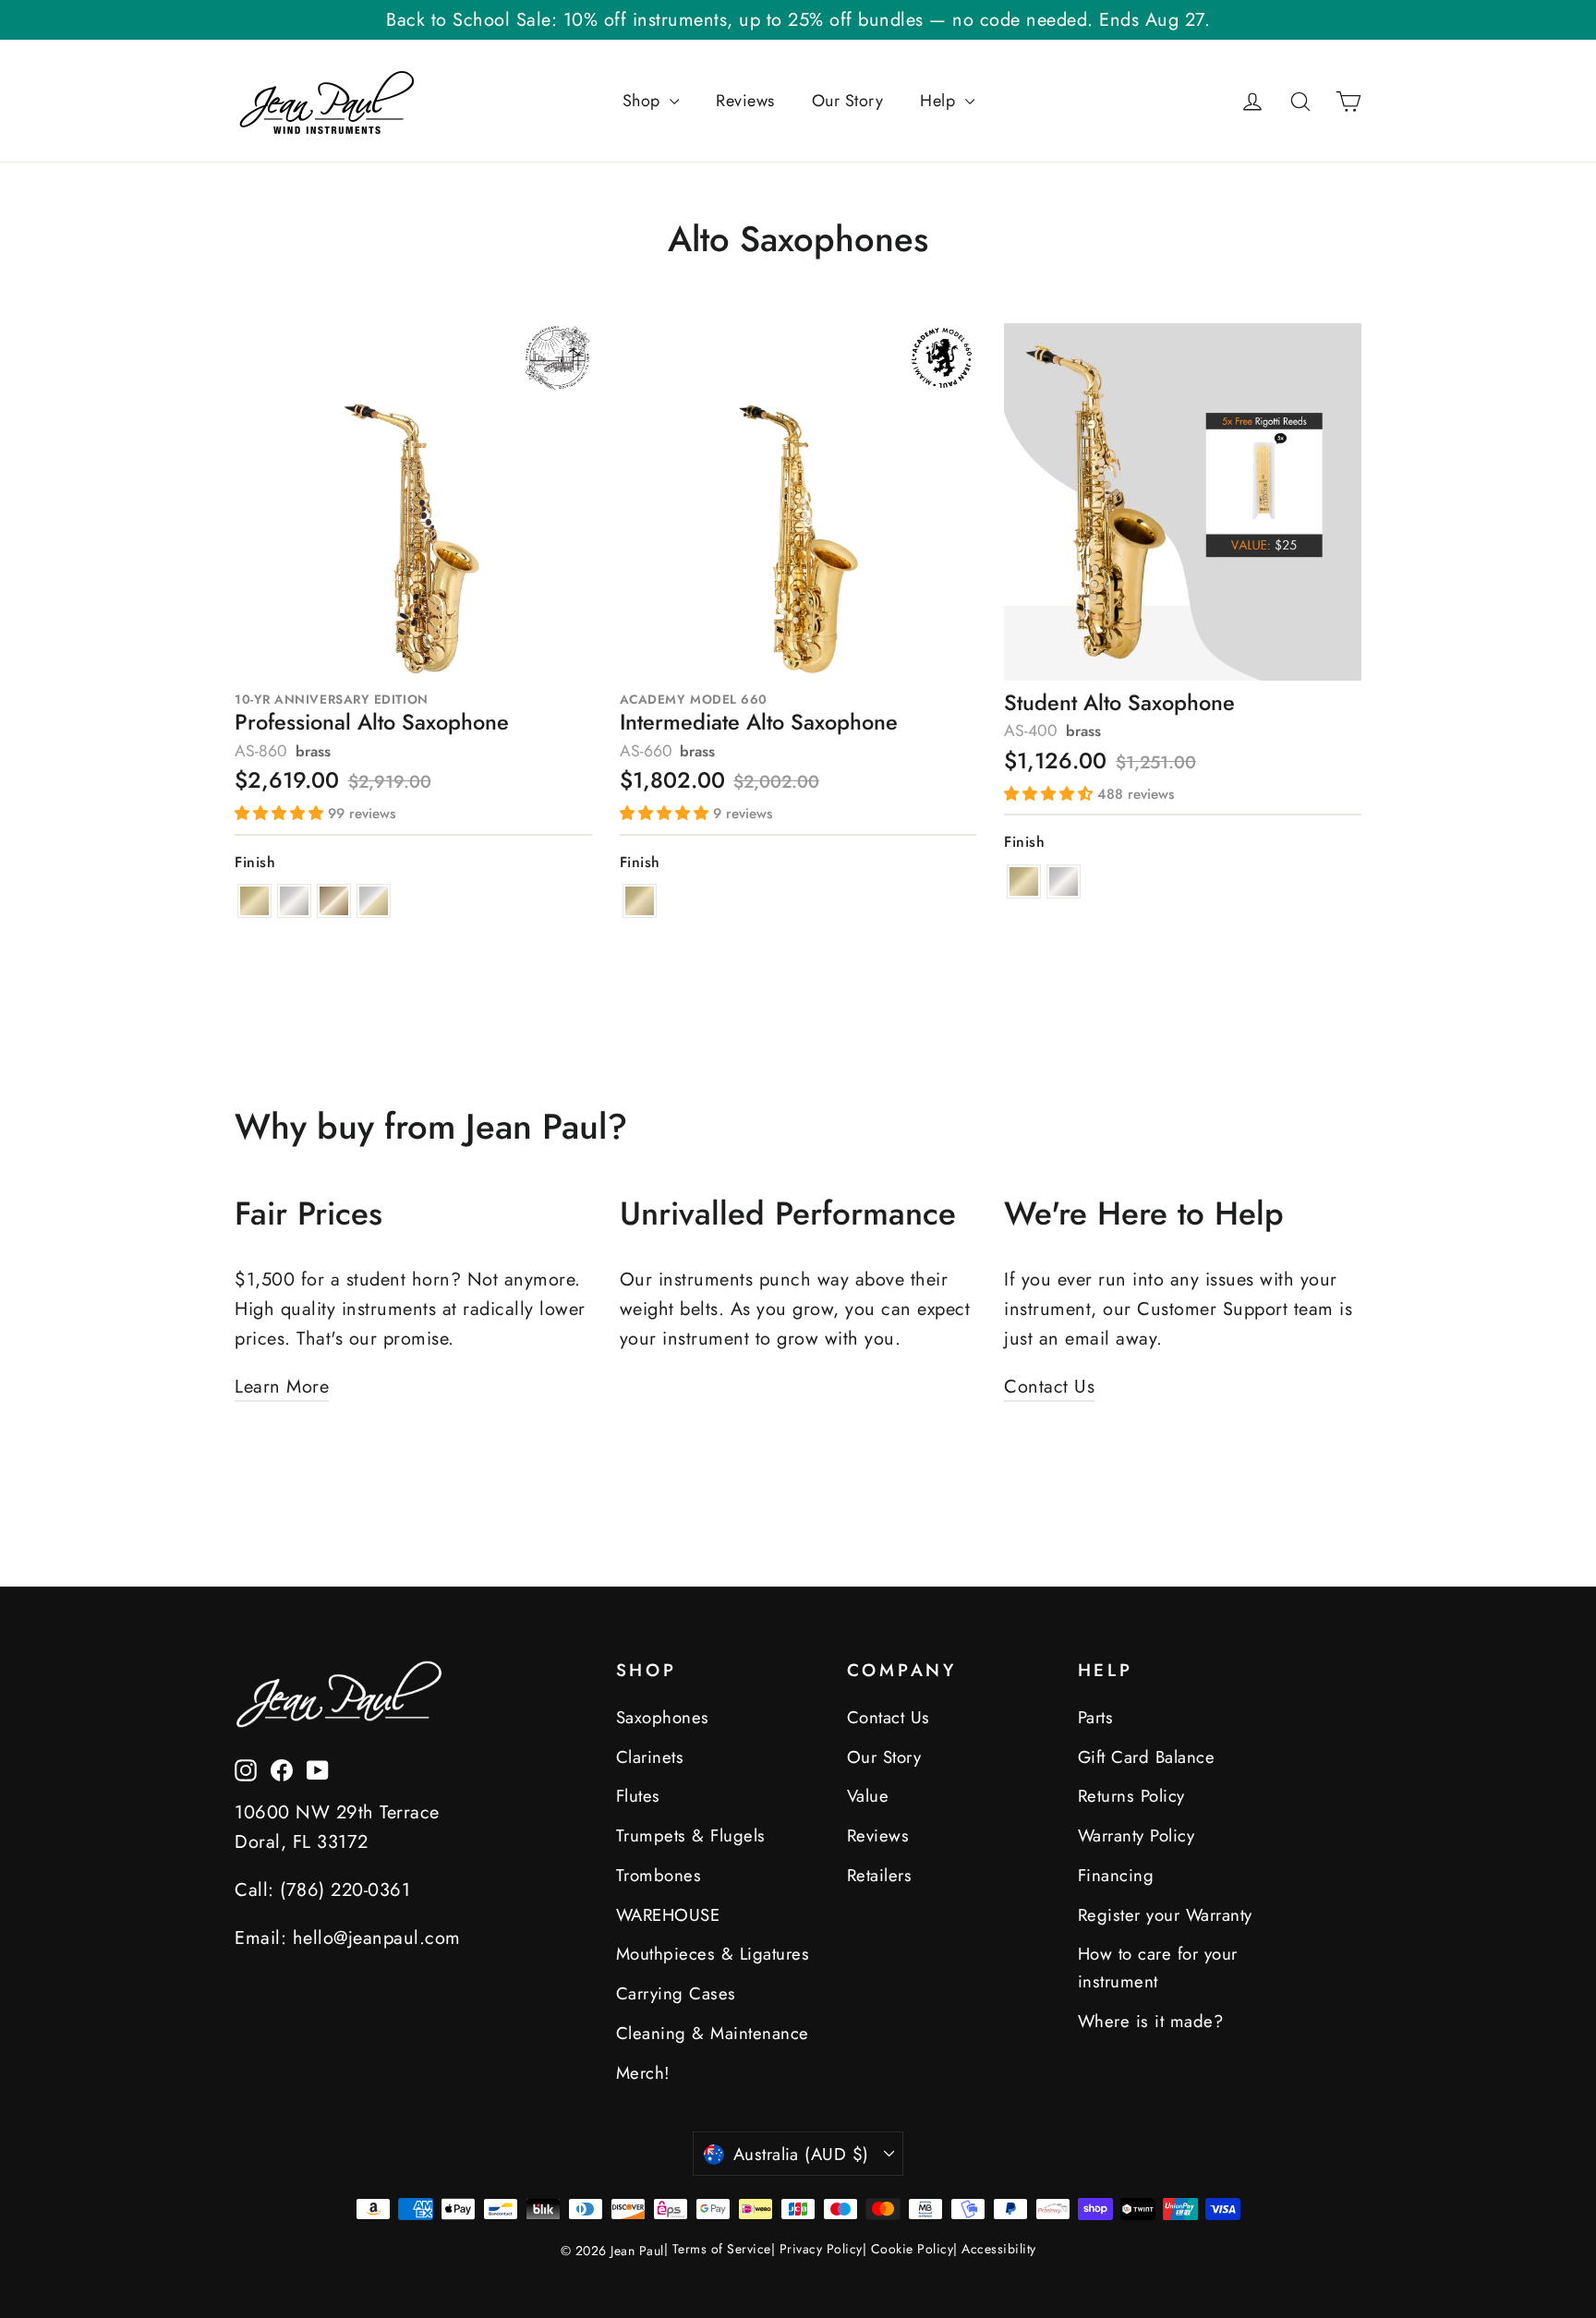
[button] (281, 813)
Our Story (848, 101)
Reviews (745, 101)
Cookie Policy (913, 2249)
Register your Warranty (1165, 1915)
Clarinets (650, 1757)
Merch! (643, 2073)
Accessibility (999, 2249)
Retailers (880, 1875)
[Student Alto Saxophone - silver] (1064, 881)
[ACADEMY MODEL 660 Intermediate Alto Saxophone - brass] (640, 901)
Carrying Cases (676, 1993)
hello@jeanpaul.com (377, 1938)
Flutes (638, 1796)
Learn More (282, 1387)
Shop (644, 101)
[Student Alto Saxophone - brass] (1024, 881)
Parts (1096, 1717)
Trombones (659, 1875)
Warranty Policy (1137, 1835)
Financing (1116, 1875)
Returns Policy (1131, 1796)
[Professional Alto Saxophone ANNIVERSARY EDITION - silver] (294, 901)
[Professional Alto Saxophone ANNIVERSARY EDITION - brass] (254, 901)
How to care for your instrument (1158, 1968)
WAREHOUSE (668, 1915)
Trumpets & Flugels (691, 1835)
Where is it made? (1151, 2021)
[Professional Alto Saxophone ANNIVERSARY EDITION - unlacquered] (334, 901)
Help (940, 101)
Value (868, 1796)
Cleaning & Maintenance (713, 2033)
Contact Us (1049, 1387)
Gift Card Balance (1147, 1757)
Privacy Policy (821, 2249)
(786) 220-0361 (345, 1890)
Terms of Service (722, 2249)
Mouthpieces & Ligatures (713, 1954)
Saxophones (663, 1717)
